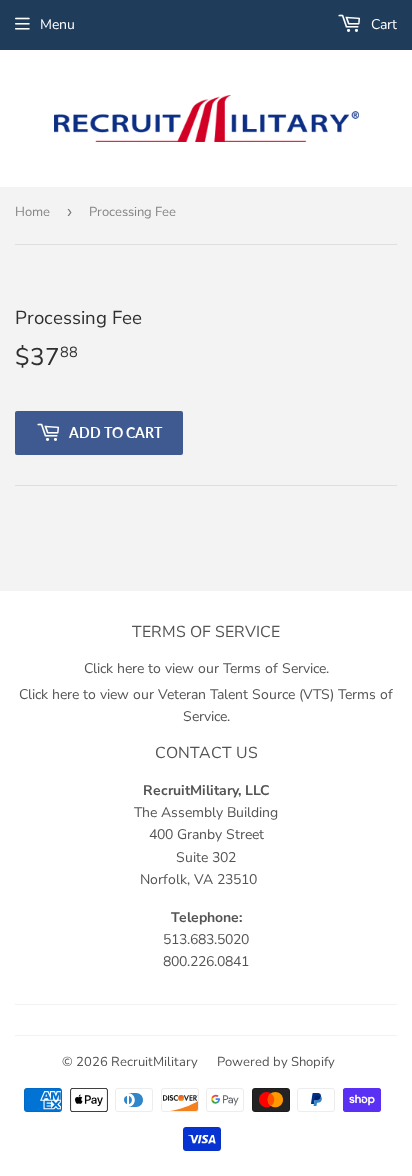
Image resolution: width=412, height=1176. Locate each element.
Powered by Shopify (276, 1062)
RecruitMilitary (154, 1062)
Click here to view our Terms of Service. (206, 668)
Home (32, 212)
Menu (57, 24)
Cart (382, 24)
